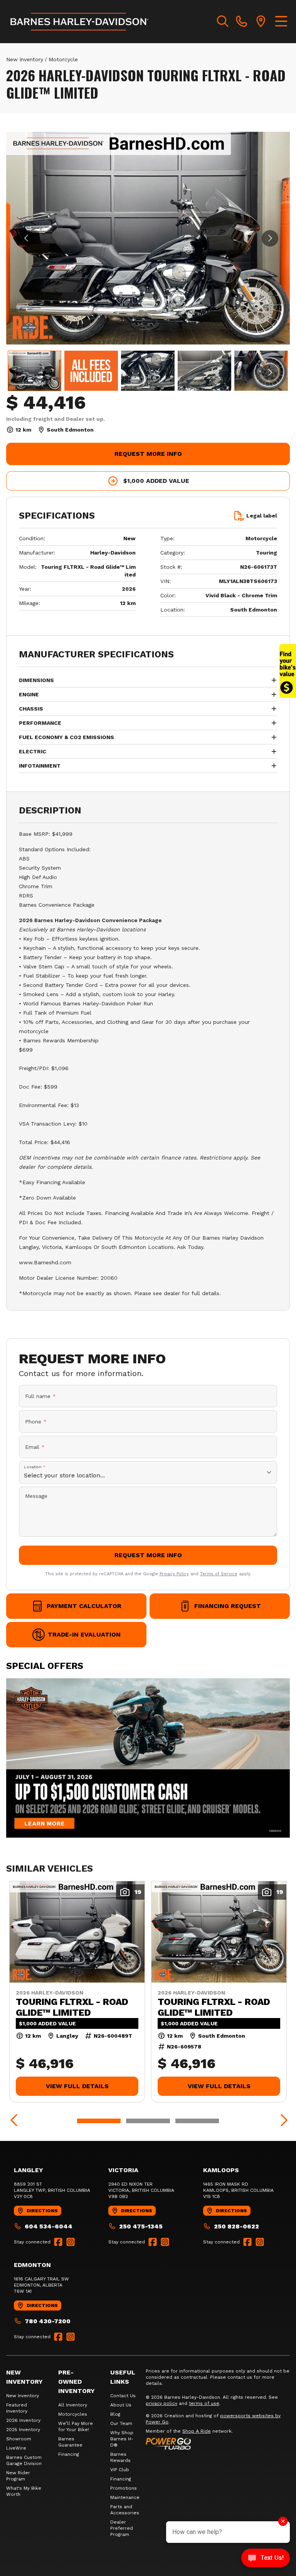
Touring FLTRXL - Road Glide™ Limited (72, 2007)
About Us (121, 2405)
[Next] (282, 2121)
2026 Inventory (23, 2420)
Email (35, 1447)
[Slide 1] (99, 2121)
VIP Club (120, 2470)
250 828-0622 (236, 2226)
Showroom (19, 2439)
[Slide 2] (148, 2121)
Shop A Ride (197, 2431)
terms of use (204, 2403)
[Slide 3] (197, 2121)
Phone (36, 1422)
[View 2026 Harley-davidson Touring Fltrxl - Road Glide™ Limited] (34, 371)
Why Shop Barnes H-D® (122, 2439)
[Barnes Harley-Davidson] (80, 22)
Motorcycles (73, 2414)
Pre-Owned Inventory (77, 2382)
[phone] (242, 22)
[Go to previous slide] (26, 238)
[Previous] (14, 2121)
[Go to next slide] (270, 238)
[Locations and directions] (261, 22)
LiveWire (16, 2448)
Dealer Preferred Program (122, 2528)
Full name (40, 1396)
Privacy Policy (174, 1574)
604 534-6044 (49, 2226)
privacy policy (161, 2403)
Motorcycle (63, 59)
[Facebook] (58, 2242)
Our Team (121, 2423)
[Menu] (281, 22)
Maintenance (125, 2497)
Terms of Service (219, 1574)
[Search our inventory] (223, 22)
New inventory (25, 59)
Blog (115, 2414)
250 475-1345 (141, 2226)
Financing (69, 2454)
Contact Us (123, 2396)
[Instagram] (71, 2242)
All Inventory (73, 2405)
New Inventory (23, 2396)
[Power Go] (218, 2443)
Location (35, 1467)
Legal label (262, 516)
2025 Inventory (23, 2430)
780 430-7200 (48, 2321)
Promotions (124, 2488)
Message (36, 1496)
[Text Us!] (266, 2559)
